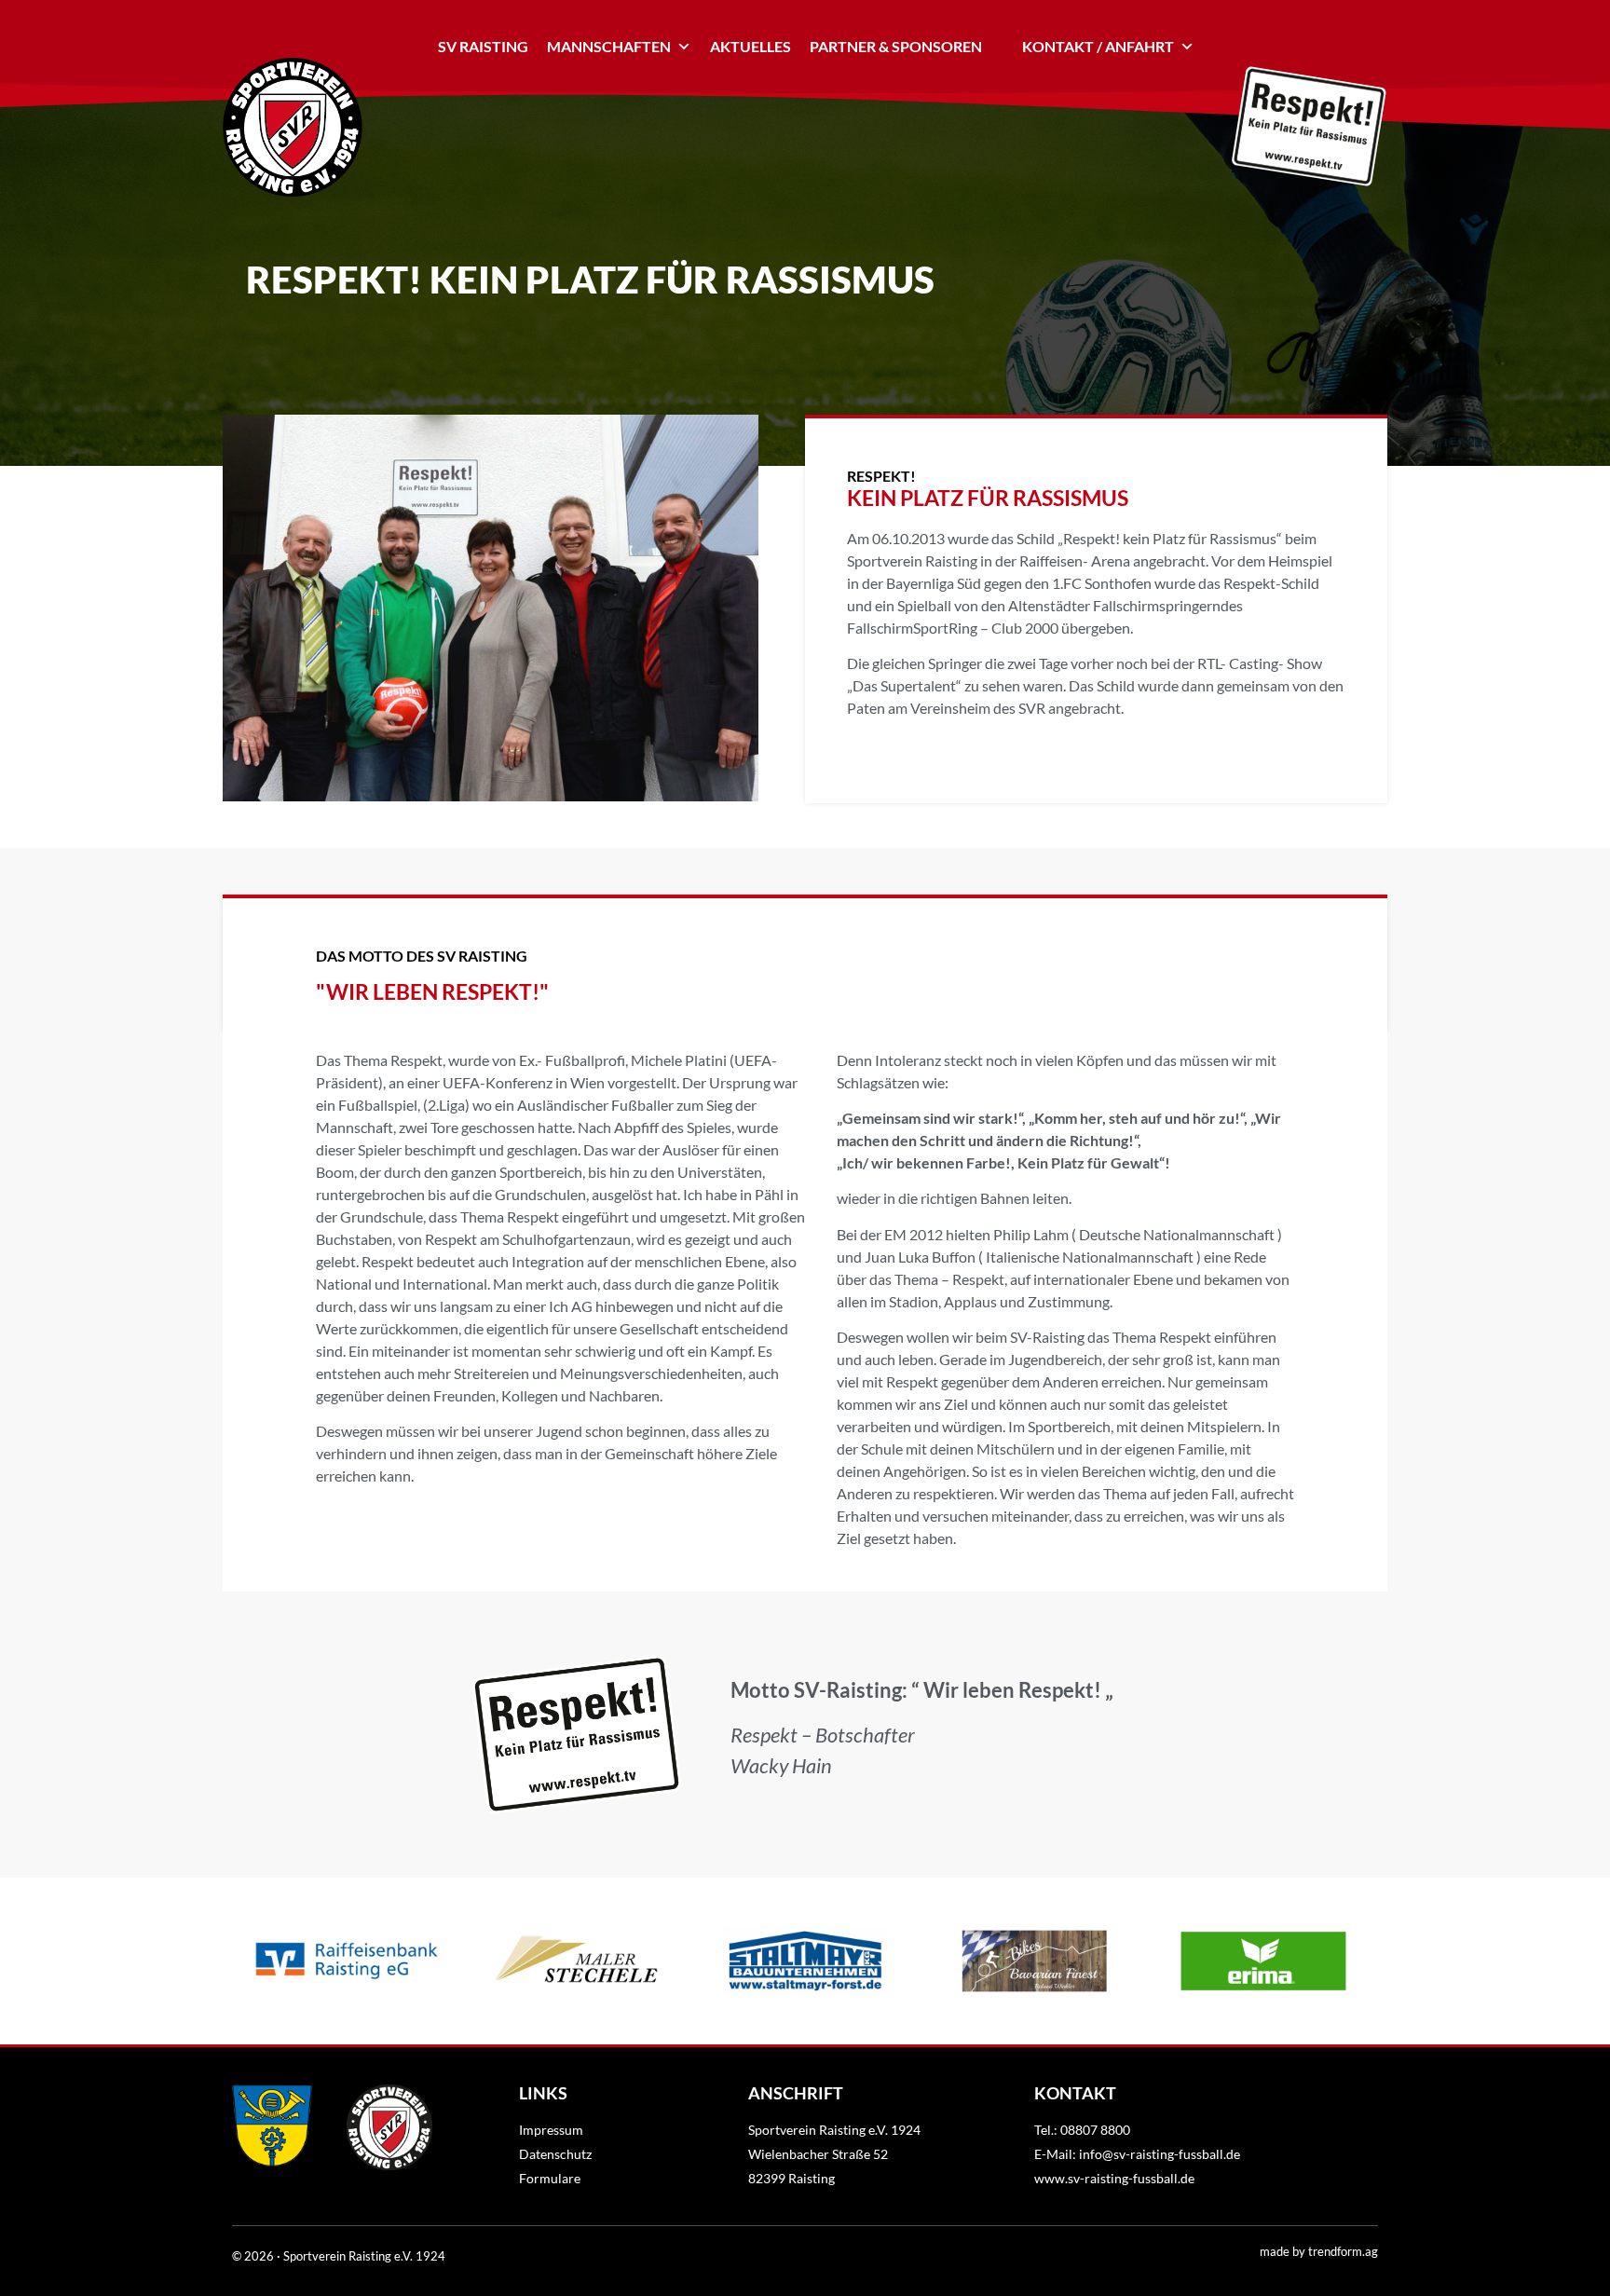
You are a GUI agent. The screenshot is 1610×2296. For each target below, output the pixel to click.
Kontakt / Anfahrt (1098, 46)
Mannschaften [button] (609, 46)
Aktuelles (750, 46)
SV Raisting (483, 46)
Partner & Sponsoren (896, 46)
